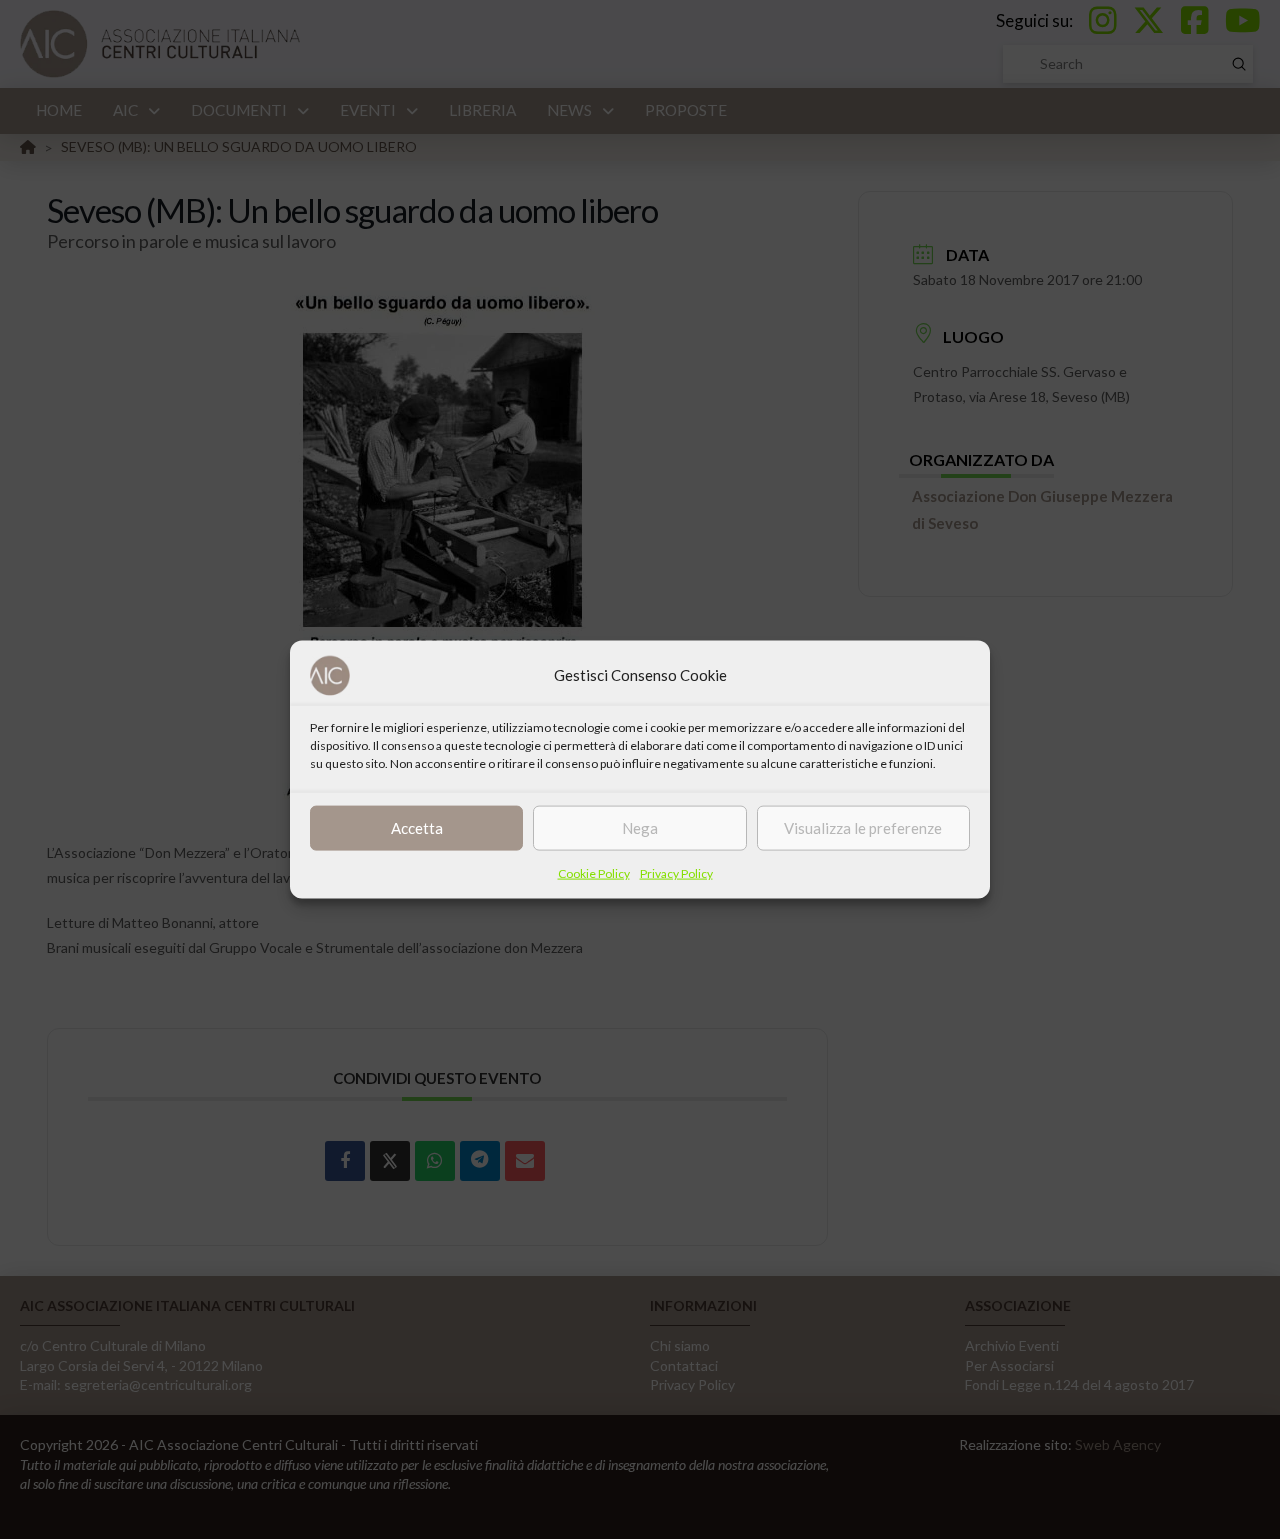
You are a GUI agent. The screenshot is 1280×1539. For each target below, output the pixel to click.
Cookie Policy (594, 872)
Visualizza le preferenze (863, 828)
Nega (640, 828)
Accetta (417, 828)
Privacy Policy (676, 872)
